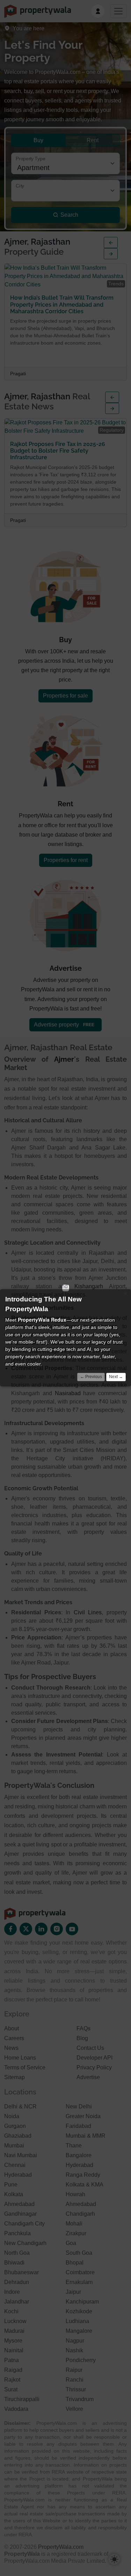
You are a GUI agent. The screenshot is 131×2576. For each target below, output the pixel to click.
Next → (116, 1377)
